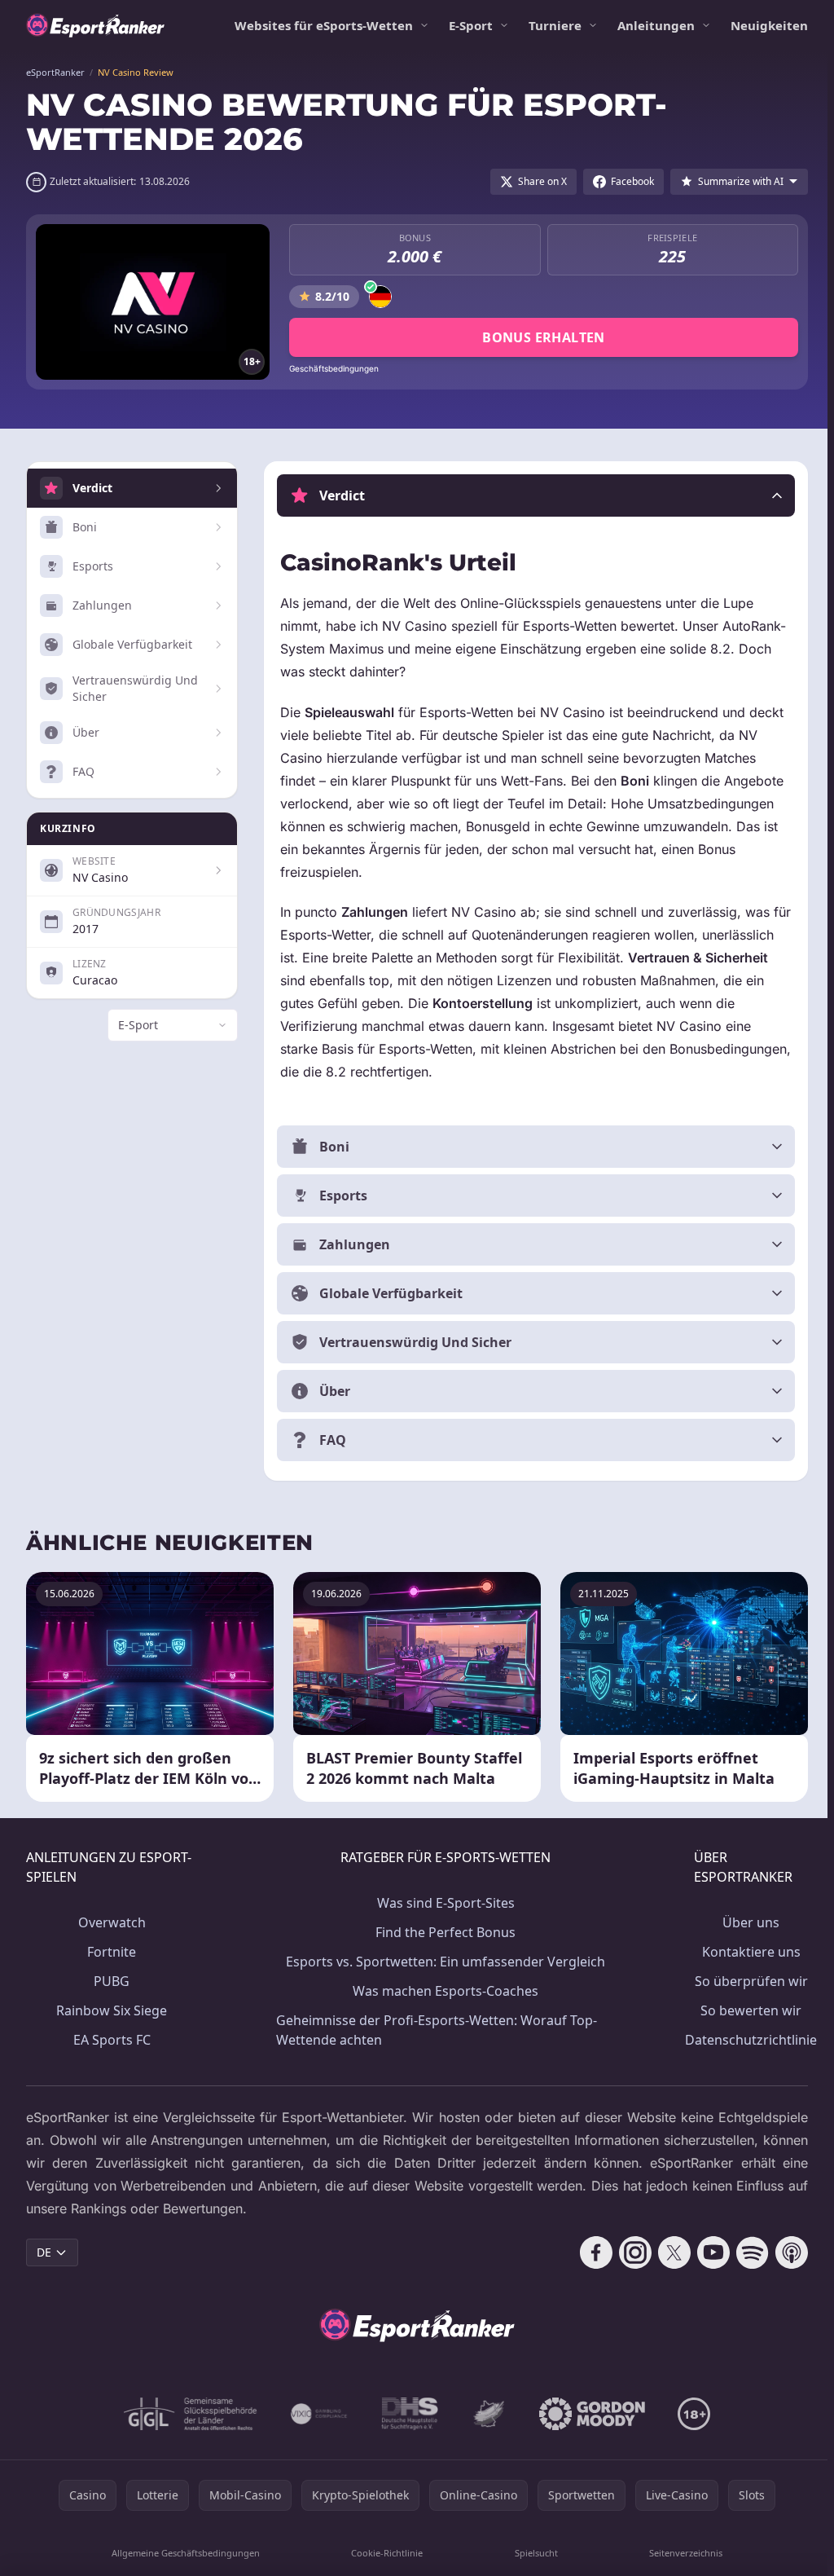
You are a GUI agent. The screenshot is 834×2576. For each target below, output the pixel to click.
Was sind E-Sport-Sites (442, 1903)
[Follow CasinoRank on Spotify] (746, 2252)
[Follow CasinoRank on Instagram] (629, 2252)
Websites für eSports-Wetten (324, 25)
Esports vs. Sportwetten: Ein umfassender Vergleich (441, 1962)
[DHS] (406, 2414)
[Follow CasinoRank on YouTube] (707, 2252)
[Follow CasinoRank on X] (668, 2252)
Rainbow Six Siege (111, 2010)
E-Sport (471, 25)
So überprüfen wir (745, 1981)
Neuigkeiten (769, 25)
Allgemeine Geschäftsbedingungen (184, 2553)
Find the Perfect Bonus (441, 1932)
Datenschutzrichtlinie (744, 2040)
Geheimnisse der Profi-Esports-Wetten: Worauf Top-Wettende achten (434, 2030)
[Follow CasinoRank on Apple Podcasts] (785, 2252)
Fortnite (111, 1952)
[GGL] (187, 2414)
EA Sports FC (111, 2040)
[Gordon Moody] (589, 2414)
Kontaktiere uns (745, 1952)
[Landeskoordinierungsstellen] (485, 2414)
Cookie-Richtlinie (384, 2553)
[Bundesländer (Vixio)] (316, 2414)
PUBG (111, 1981)
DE (44, 2252)
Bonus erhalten (544, 337)
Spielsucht (532, 2553)
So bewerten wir (744, 2010)
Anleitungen (656, 25)
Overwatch (111, 1922)
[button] (533, 495)
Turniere (555, 25)
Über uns (744, 1922)
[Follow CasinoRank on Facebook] (590, 2252)
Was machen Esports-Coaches (441, 1991)
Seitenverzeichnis (681, 2553)
